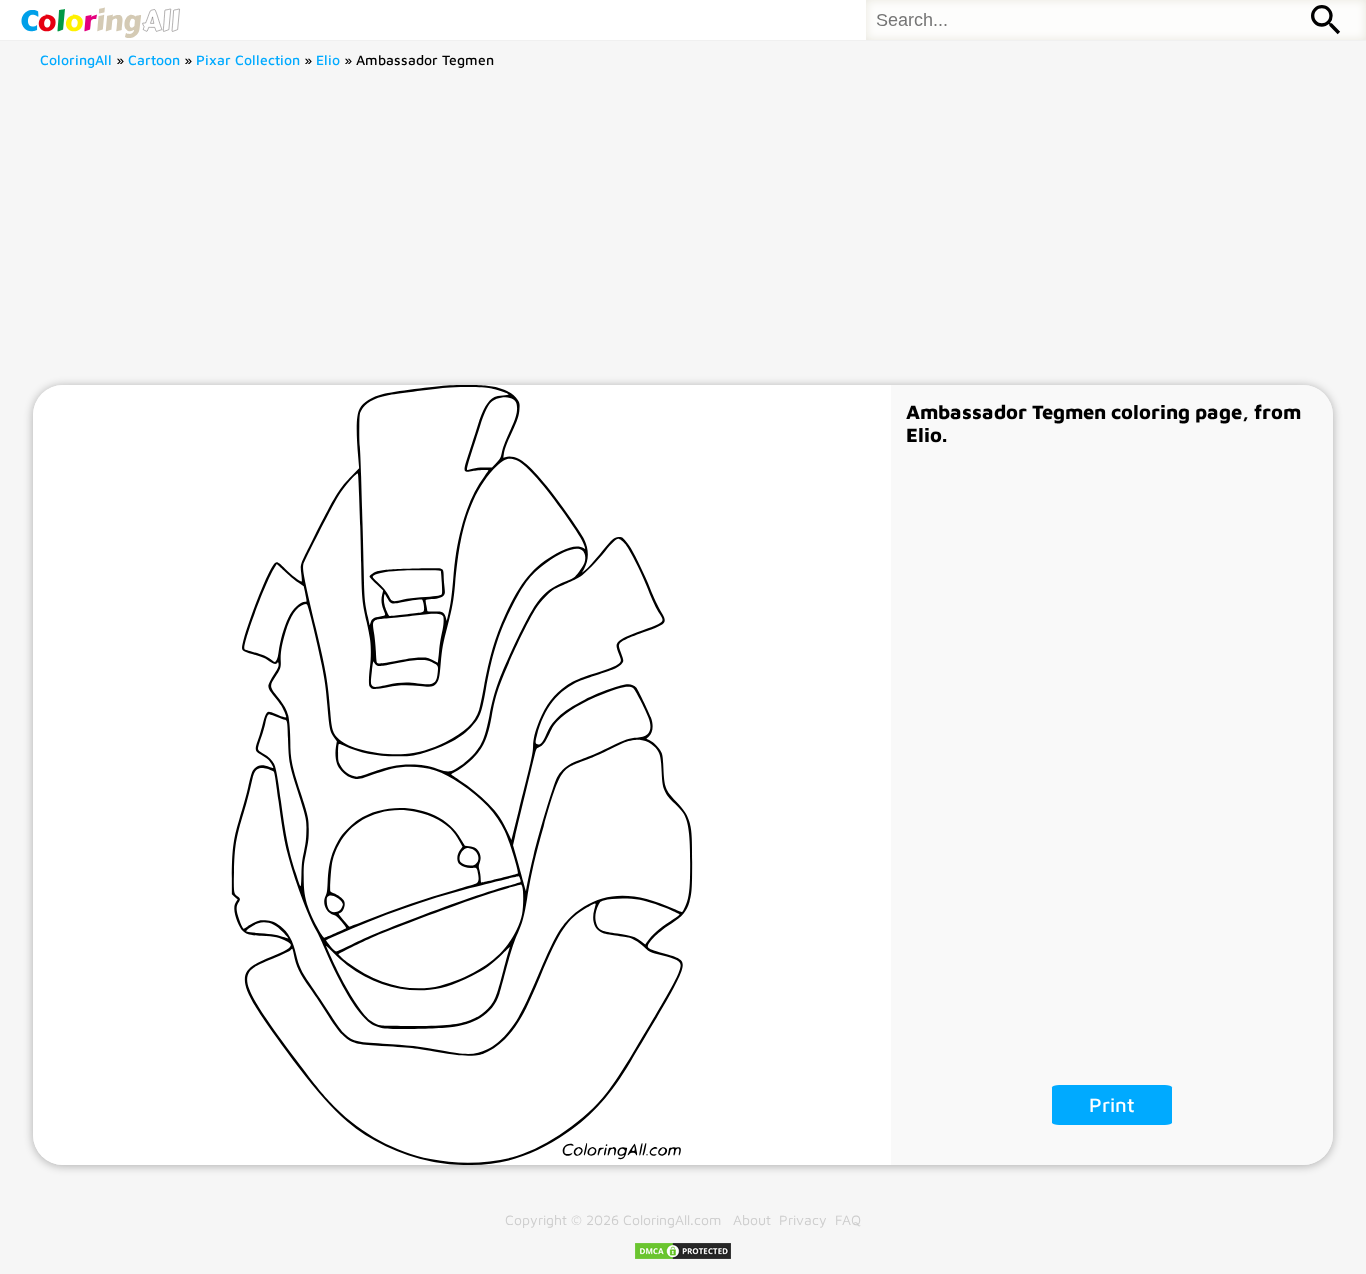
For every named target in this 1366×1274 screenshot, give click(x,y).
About (752, 1219)
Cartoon (154, 59)
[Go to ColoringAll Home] (100, 20)
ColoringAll (76, 59)
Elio (328, 59)
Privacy (803, 1219)
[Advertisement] (683, 235)
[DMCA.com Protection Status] (683, 1255)
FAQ (848, 1219)
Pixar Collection (248, 59)
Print (1112, 1104)
